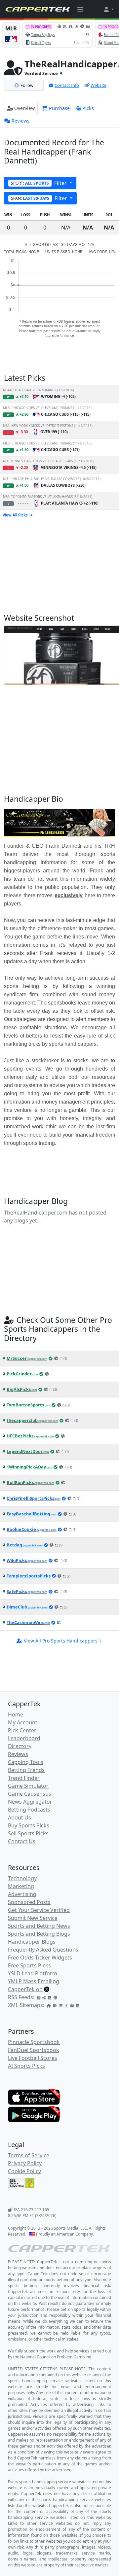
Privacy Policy (25, 2163)
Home (16, 1714)
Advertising (22, 1894)
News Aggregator (30, 1802)
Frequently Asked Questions (43, 1950)
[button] (108, 9)
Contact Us (22, 1841)
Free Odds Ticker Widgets (40, 1958)
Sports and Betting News (39, 1926)
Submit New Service (33, 1918)
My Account (23, 1722)
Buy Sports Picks (29, 1825)
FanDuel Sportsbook (34, 2050)
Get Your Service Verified (39, 1910)
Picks (88, 108)
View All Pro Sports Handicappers (61, 1641)
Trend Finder (24, 1778)
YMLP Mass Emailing (34, 1981)
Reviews (20, 121)
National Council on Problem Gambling (56, 2357)
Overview (24, 108)
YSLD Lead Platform (33, 1973)
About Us (20, 1817)
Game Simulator (28, 1786)
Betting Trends (26, 1770)
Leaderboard (24, 1738)
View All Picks (15, 515)
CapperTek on (25, 1989)
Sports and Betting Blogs (39, 1934)
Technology (22, 1878)
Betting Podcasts (29, 1810)
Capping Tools (26, 1762)
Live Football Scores (33, 2058)
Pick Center (22, 1730)
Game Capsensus (30, 1794)
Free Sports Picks (29, 1965)
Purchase (59, 108)
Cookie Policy (24, 2171)
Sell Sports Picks (28, 1833)
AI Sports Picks (26, 2066)
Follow (27, 85)
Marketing (21, 1886)
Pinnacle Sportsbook (34, 2042)
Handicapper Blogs (32, 1942)
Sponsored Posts (29, 1902)
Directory (20, 1746)
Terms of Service (29, 2155)
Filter (40, 183)
